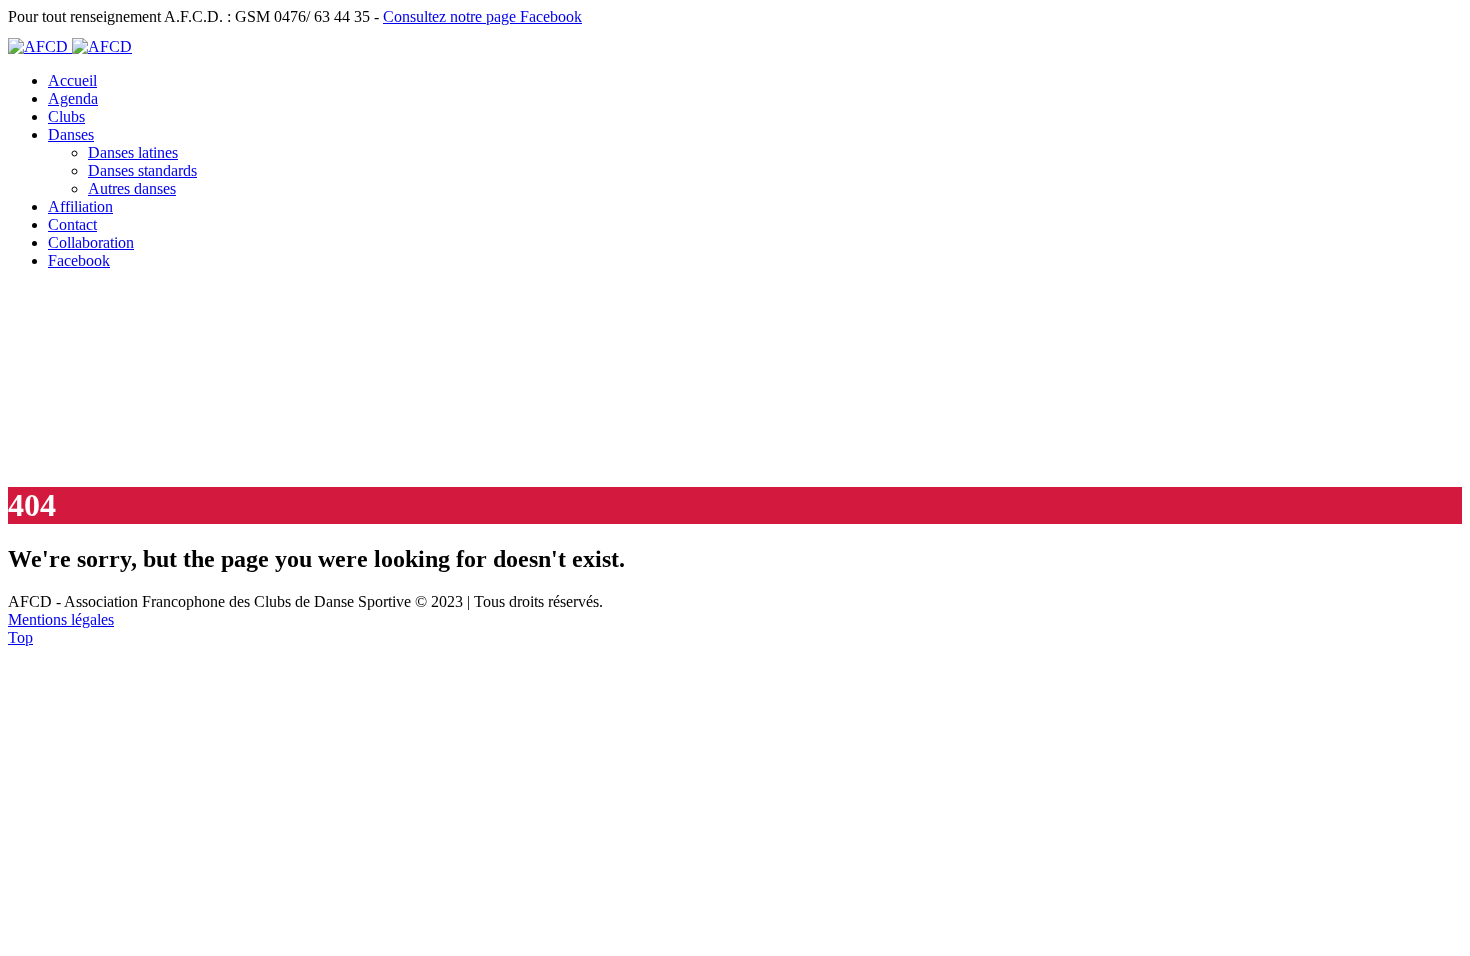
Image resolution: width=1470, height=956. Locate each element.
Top (20, 637)
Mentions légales (61, 619)
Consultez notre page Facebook (482, 16)
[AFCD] (70, 46)
